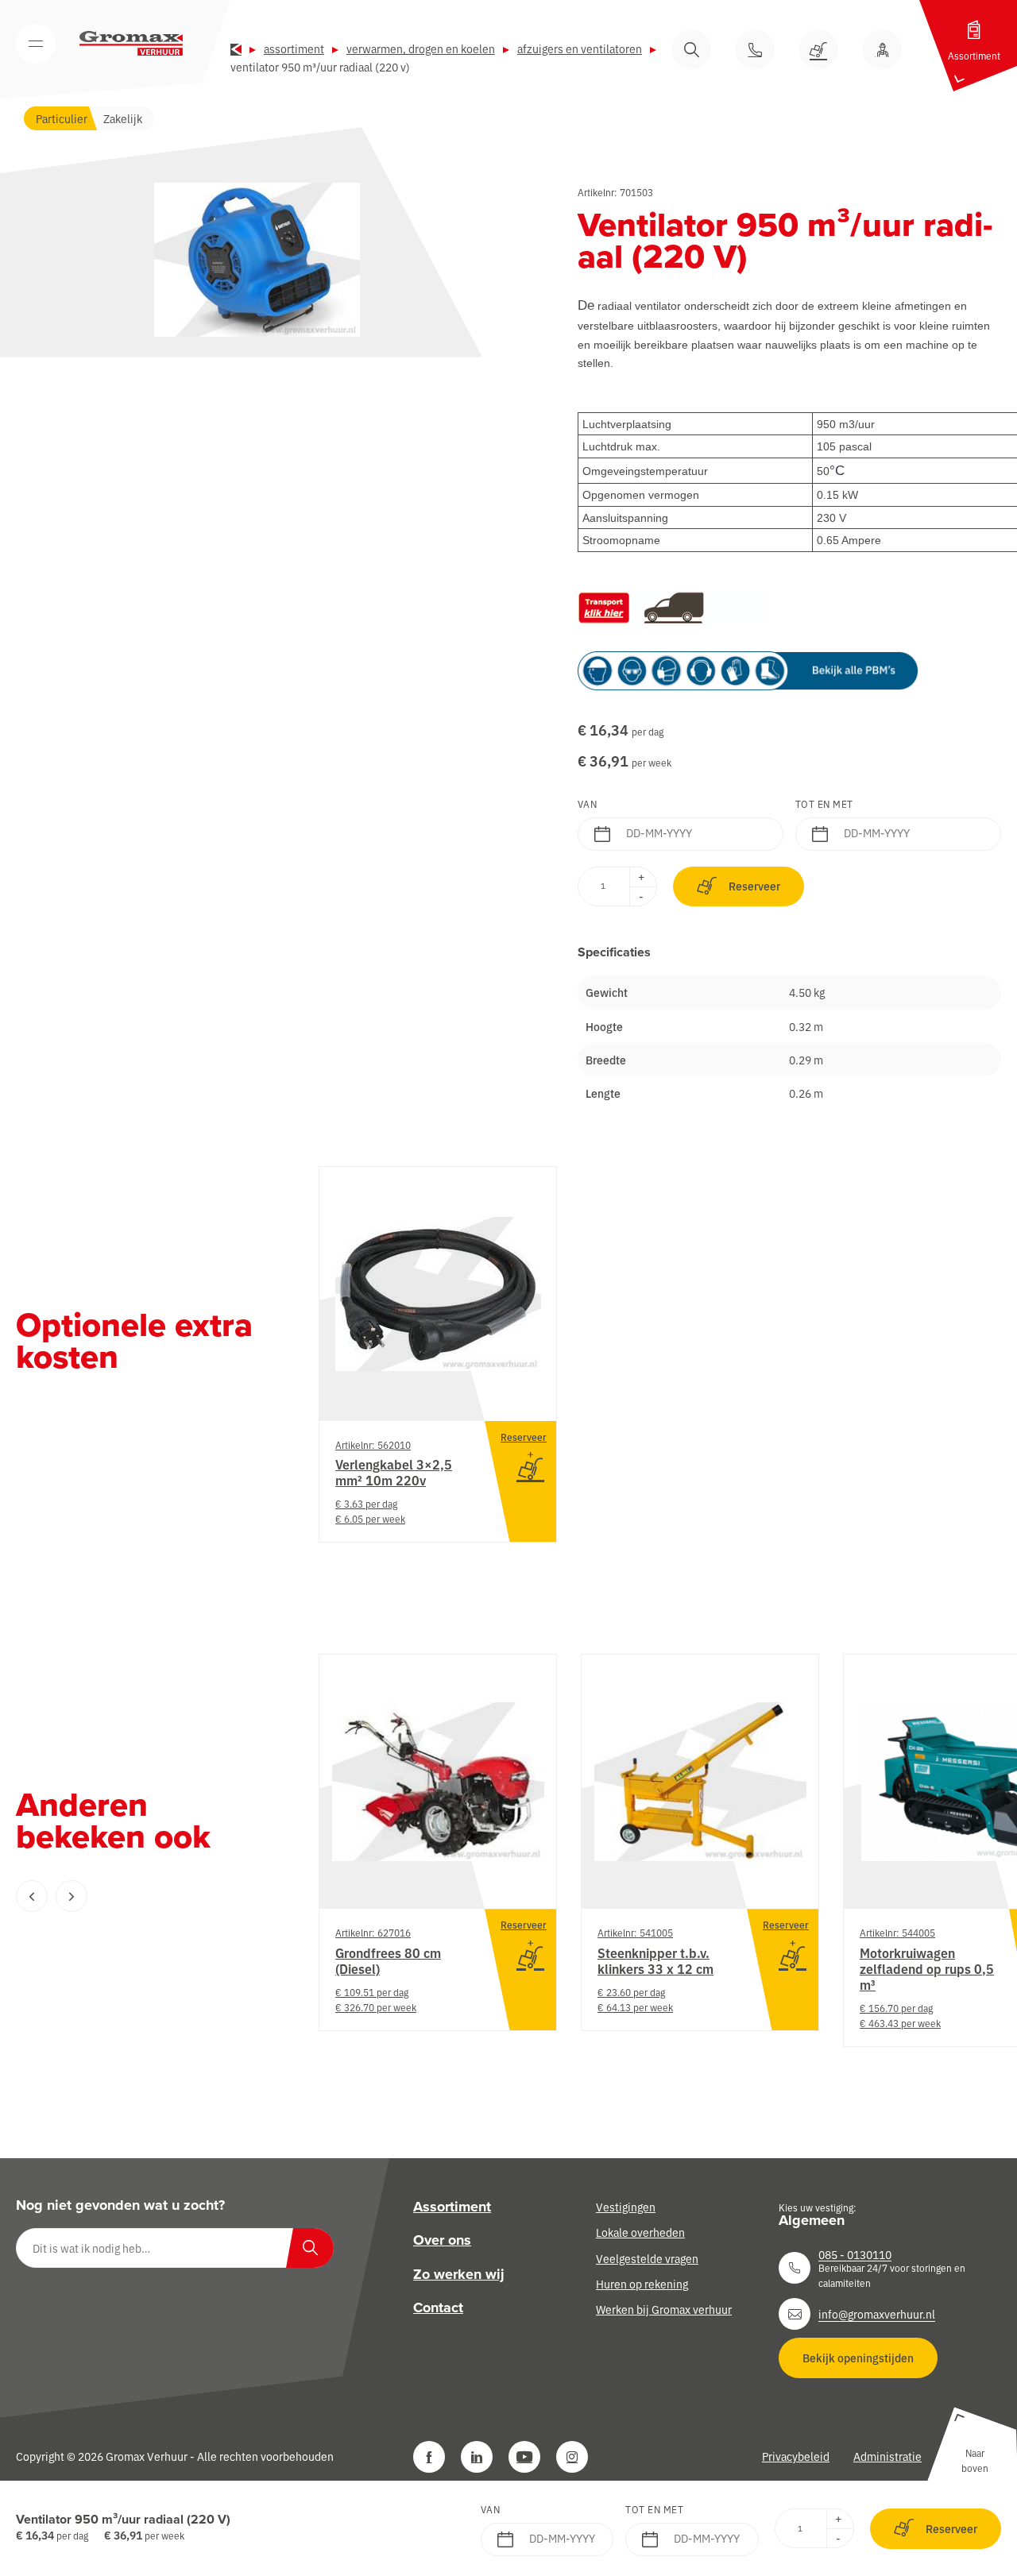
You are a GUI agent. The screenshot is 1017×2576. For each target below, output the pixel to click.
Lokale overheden (640, 2232)
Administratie (887, 2456)
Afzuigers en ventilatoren (580, 48)
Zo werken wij (459, 2274)
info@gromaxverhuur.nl (877, 2314)
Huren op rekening (642, 2284)
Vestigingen (626, 2207)
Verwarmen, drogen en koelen (421, 48)
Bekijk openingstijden (858, 2358)
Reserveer (754, 886)
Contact (438, 2308)
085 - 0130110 (855, 2254)
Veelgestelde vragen (647, 2258)
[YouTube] (524, 2457)
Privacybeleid (796, 2456)
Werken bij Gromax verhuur (664, 2309)
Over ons (442, 2240)
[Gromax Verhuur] (131, 44)
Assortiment (294, 48)
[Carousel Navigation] (135, 1896)
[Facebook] (429, 2457)
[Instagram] (572, 2457)
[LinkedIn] (477, 2457)
